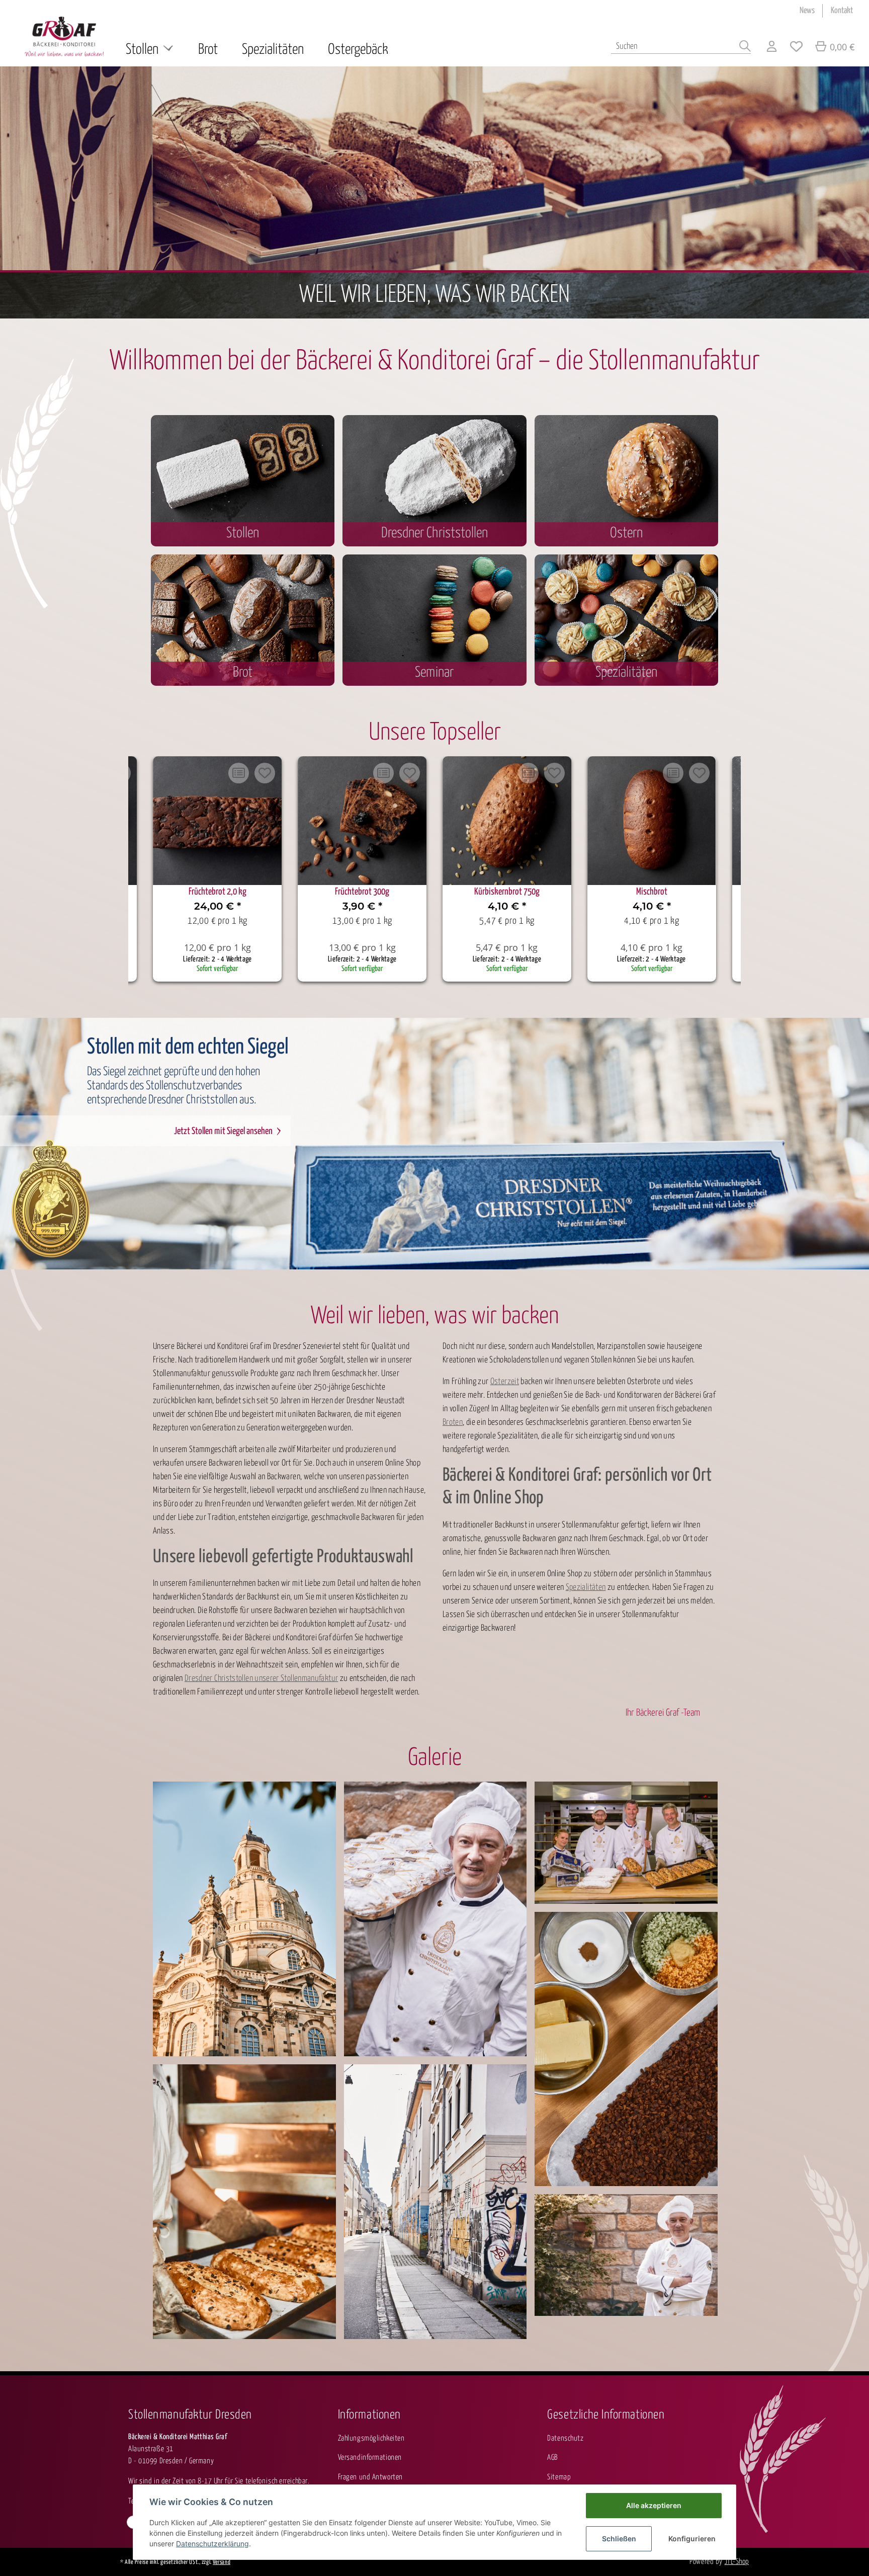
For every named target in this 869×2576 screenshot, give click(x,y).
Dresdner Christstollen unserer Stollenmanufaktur (261, 1679)
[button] (772, 48)
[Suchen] (745, 48)
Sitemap (559, 2477)
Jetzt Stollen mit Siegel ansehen (223, 1131)
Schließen (619, 2539)
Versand (222, 2562)
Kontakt (842, 11)
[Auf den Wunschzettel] (265, 773)
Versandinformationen (370, 2458)
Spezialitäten (626, 673)
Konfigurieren (692, 2539)
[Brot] (243, 479)
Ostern (626, 533)
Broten (453, 1423)
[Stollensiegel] (626, 619)
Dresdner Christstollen (434, 533)
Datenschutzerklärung (212, 2544)
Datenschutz (565, 2438)
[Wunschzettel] (796, 48)
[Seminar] (434, 619)
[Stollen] (626, 479)
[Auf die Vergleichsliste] (238, 773)
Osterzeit (505, 1382)
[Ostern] (243, 619)
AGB (552, 2458)
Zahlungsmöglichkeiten (371, 2438)
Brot (243, 673)
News (807, 11)
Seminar (434, 673)
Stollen (243, 533)
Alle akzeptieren (654, 2505)
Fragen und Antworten (370, 2477)
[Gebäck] (434, 479)
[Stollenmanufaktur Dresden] (64, 36)
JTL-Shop (737, 2562)
